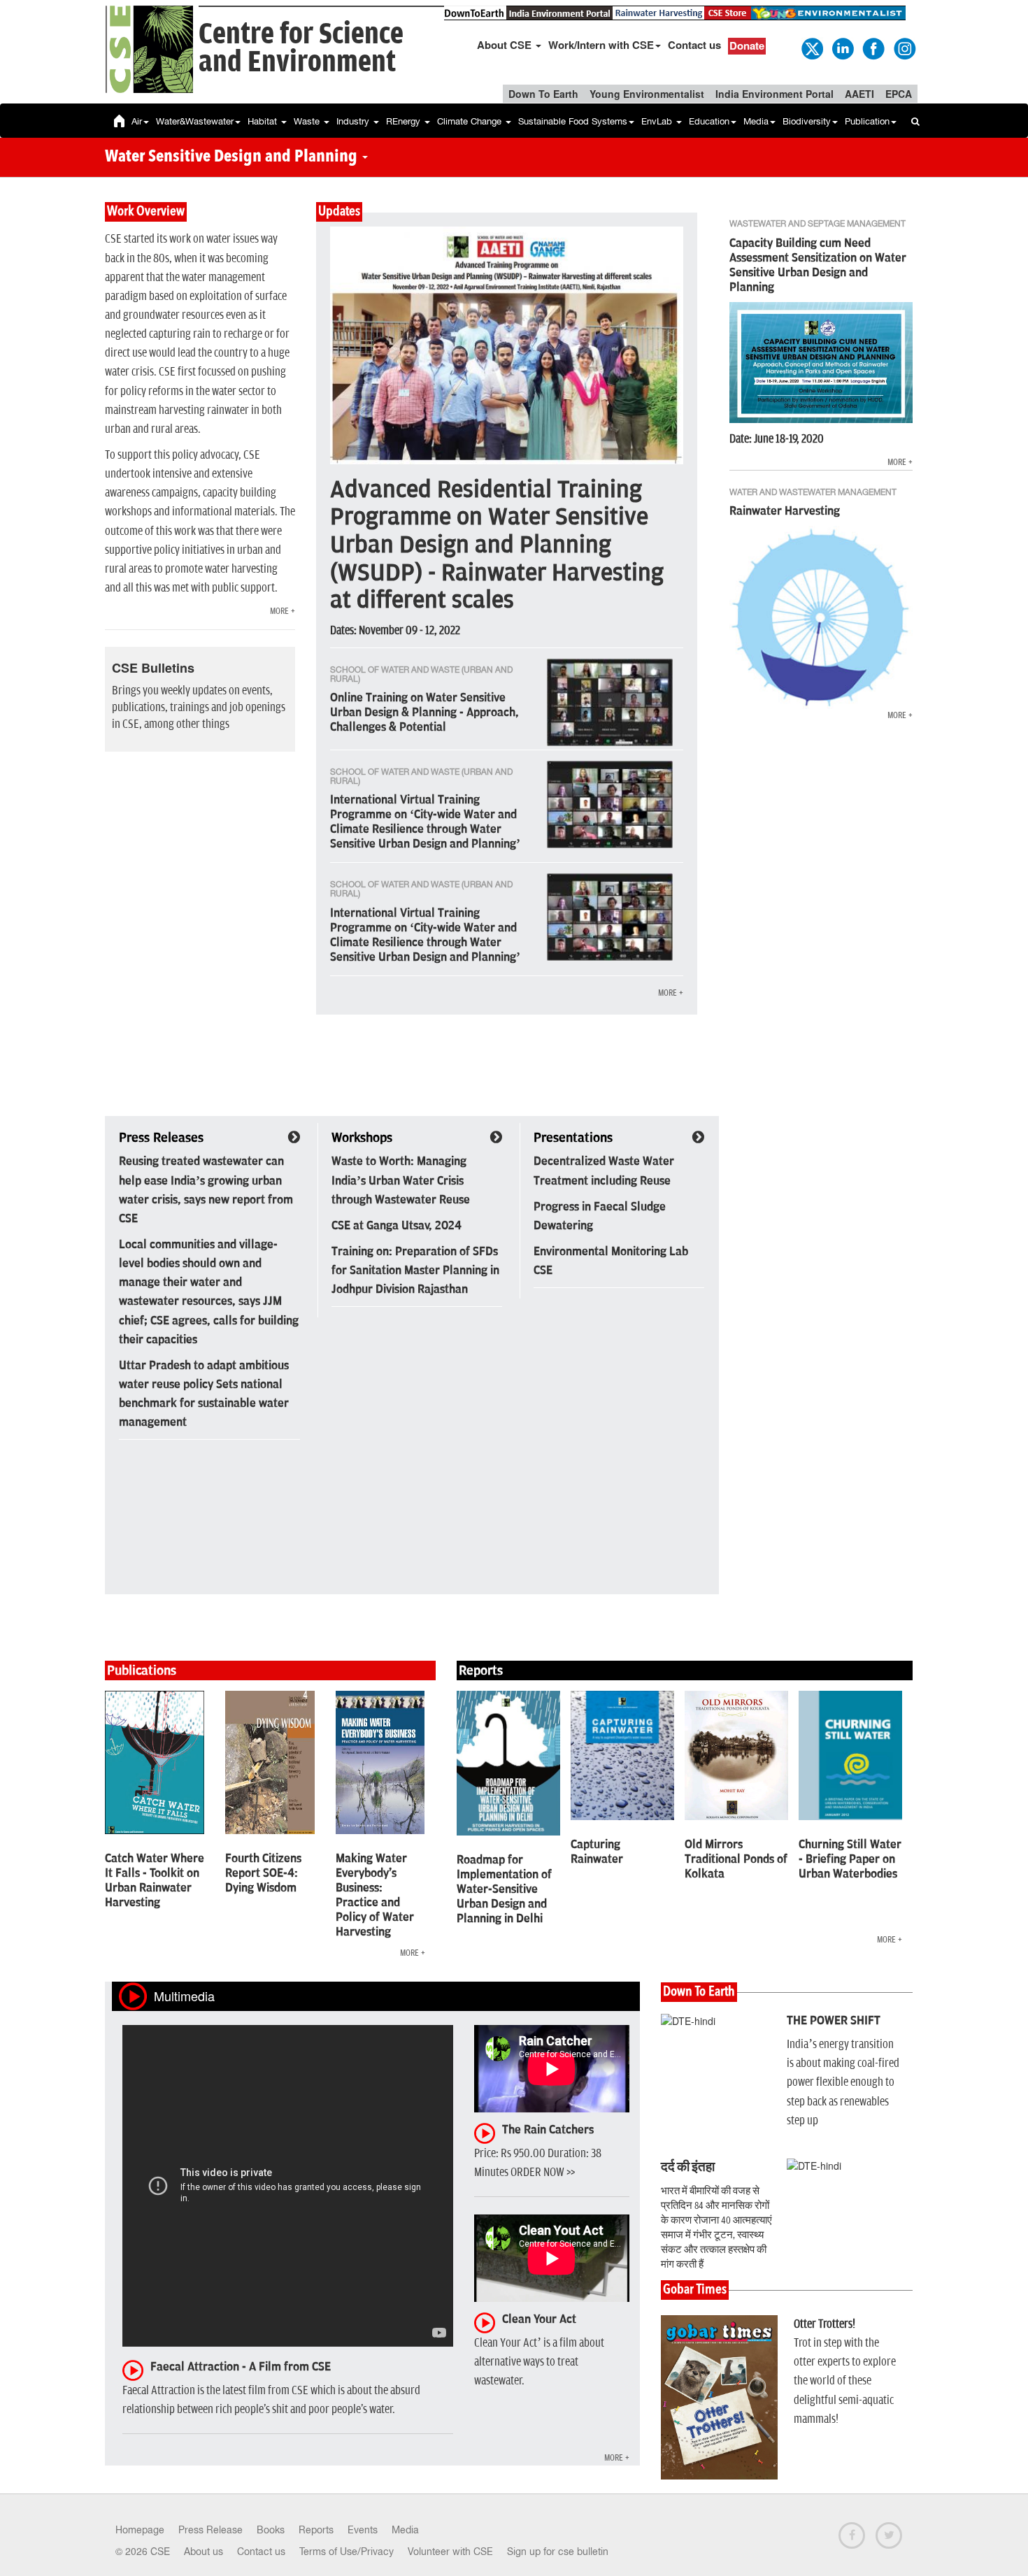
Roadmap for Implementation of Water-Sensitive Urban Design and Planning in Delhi (504, 1889)
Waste (308, 121)
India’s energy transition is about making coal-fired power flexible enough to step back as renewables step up (843, 2083)
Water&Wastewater (195, 121)
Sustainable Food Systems (573, 121)
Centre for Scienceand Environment (301, 49)
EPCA (899, 94)
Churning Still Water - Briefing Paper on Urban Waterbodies (850, 1859)
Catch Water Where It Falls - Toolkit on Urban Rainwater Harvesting (155, 1881)
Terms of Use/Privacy (347, 2552)
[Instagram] (904, 48)
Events (363, 2530)
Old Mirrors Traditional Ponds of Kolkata (736, 1859)
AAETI (859, 94)
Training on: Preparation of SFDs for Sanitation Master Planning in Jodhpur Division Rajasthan (415, 1271)
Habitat (264, 121)
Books (271, 2530)
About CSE (506, 45)
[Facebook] (873, 48)
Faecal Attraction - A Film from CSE (241, 2367)
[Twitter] (811, 48)
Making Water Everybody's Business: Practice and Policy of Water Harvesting (375, 1895)
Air (137, 121)
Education (709, 121)
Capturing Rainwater (597, 1852)
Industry (354, 121)
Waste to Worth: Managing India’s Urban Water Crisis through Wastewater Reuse (401, 1180)
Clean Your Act (539, 2319)
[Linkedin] (842, 48)
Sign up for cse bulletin (558, 2552)
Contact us (694, 45)
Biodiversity (807, 121)
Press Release (210, 2530)
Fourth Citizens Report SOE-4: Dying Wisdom (263, 1873)
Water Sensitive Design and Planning (233, 157)
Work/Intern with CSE (601, 45)
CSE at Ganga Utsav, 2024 (397, 1226)
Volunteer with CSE (450, 2552)
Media (756, 121)
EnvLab (658, 121)
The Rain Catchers (548, 2130)
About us (204, 2552)
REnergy (405, 121)
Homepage (140, 2530)
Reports (316, 2530)
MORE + (283, 611)
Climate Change (471, 121)
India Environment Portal (774, 94)
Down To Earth (543, 94)
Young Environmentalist (647, 94)
